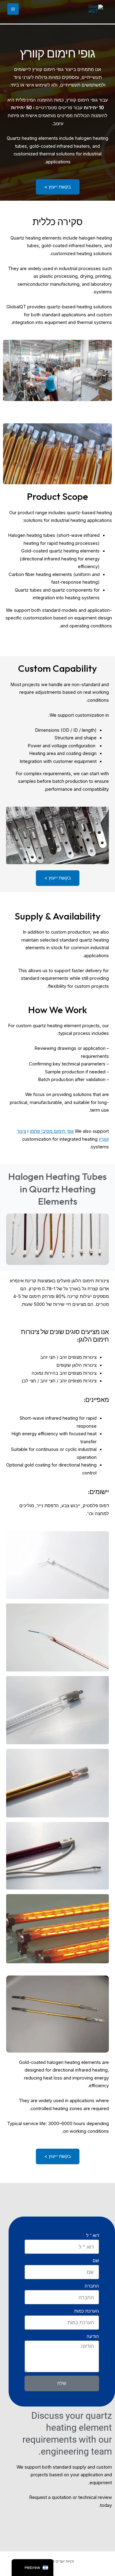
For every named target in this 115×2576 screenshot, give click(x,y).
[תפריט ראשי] (13, 9)
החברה (92, 2286)
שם (96, 2261)
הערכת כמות (87, 2311)
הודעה (92, 2336)
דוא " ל (92, 2236)
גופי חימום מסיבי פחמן (52, 1131)
